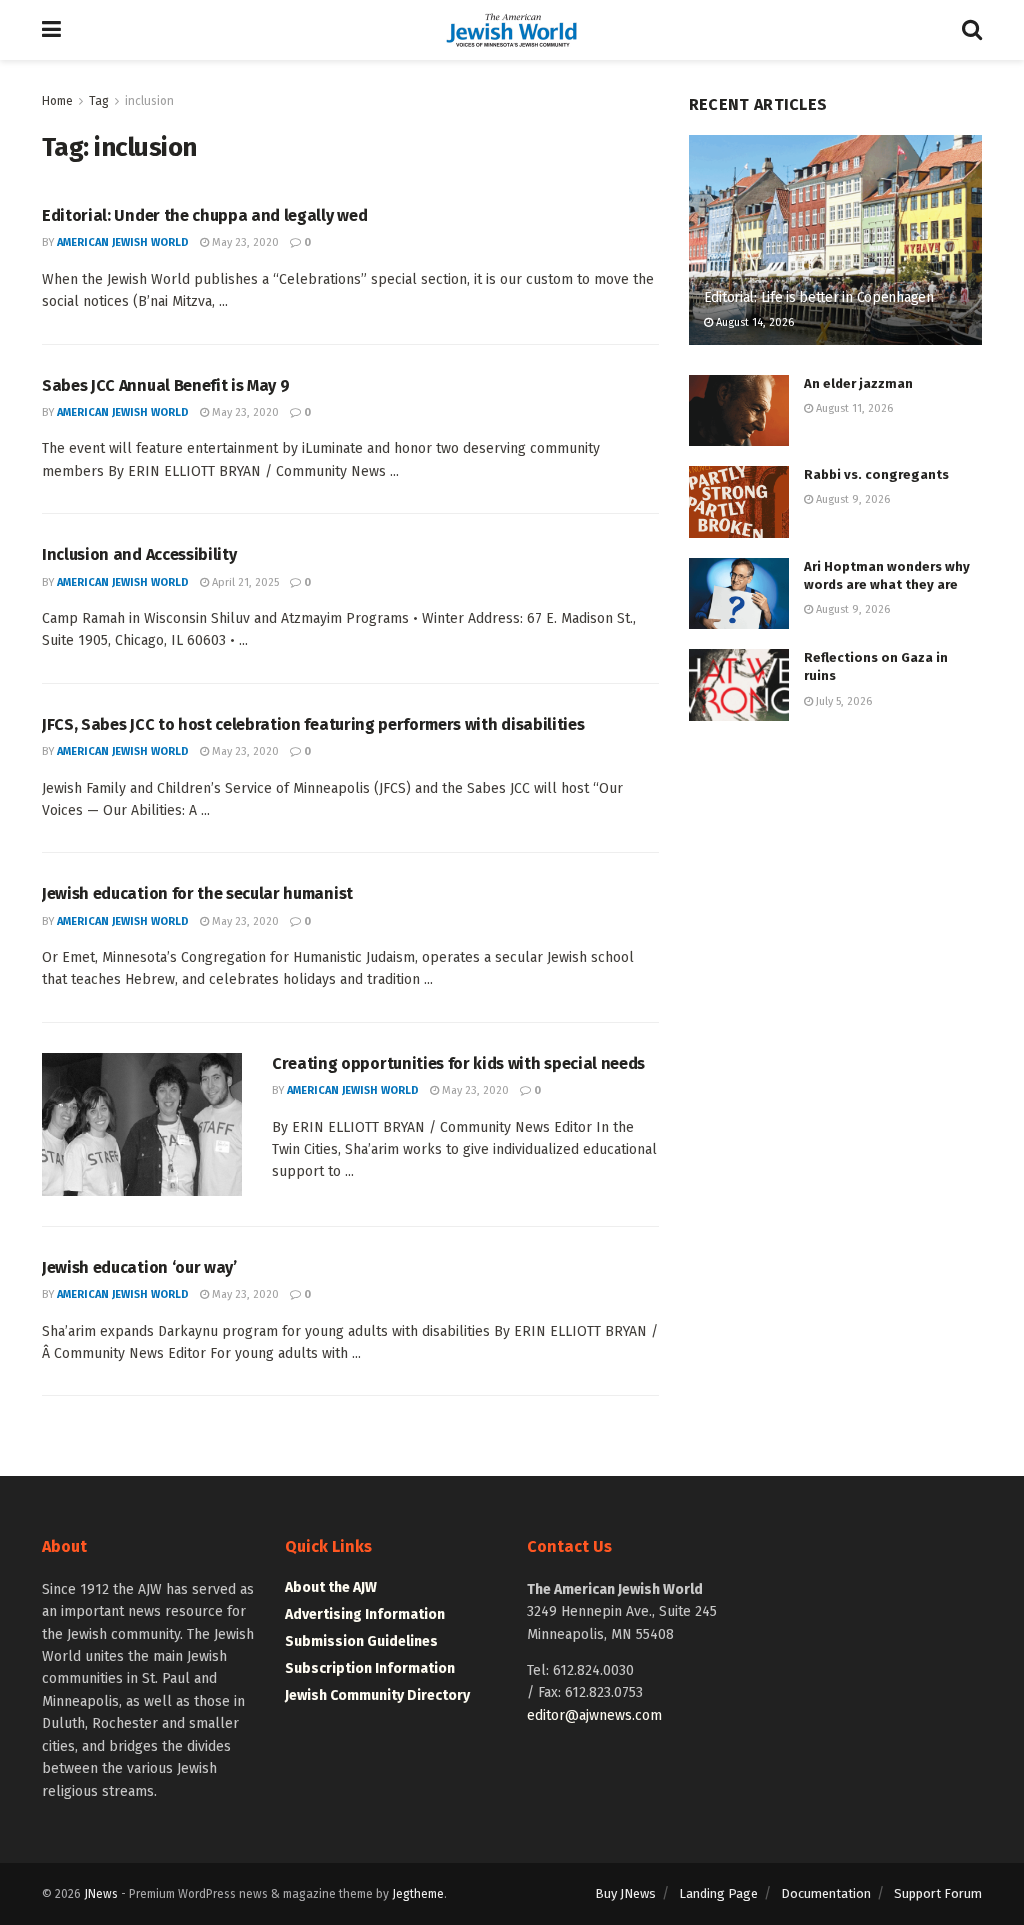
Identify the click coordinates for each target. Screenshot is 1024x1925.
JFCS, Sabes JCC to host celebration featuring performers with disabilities (313, 724)
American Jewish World (123, 242)
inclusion (149, 101)
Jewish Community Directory (377, 1695)
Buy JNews (625, 1893)
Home (57, 101)
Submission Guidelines (361, 1641)
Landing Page (718, 1893)
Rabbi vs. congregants (876, 474)
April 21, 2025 (244, 582)
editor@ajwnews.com (594, 1715)
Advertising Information (365, 1614)
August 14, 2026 (753, 322)
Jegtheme (418, 1894)
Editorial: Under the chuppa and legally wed (204, 215)
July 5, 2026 (842, 701)
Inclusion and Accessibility (139, 554)
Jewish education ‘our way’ (139, 1267)
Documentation (826, 1893)
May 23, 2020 (244, 242)
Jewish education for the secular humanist (197, 893)
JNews (101, 1894)
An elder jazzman (858, 383)
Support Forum (938, 1893)
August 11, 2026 (853, 408)
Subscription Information (370, 1668)
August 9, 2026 (851, 499)
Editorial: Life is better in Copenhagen (819, 297)
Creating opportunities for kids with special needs (458, 1063)
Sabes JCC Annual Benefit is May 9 (165, 385)
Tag (99, 101)
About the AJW (331, 1587)
